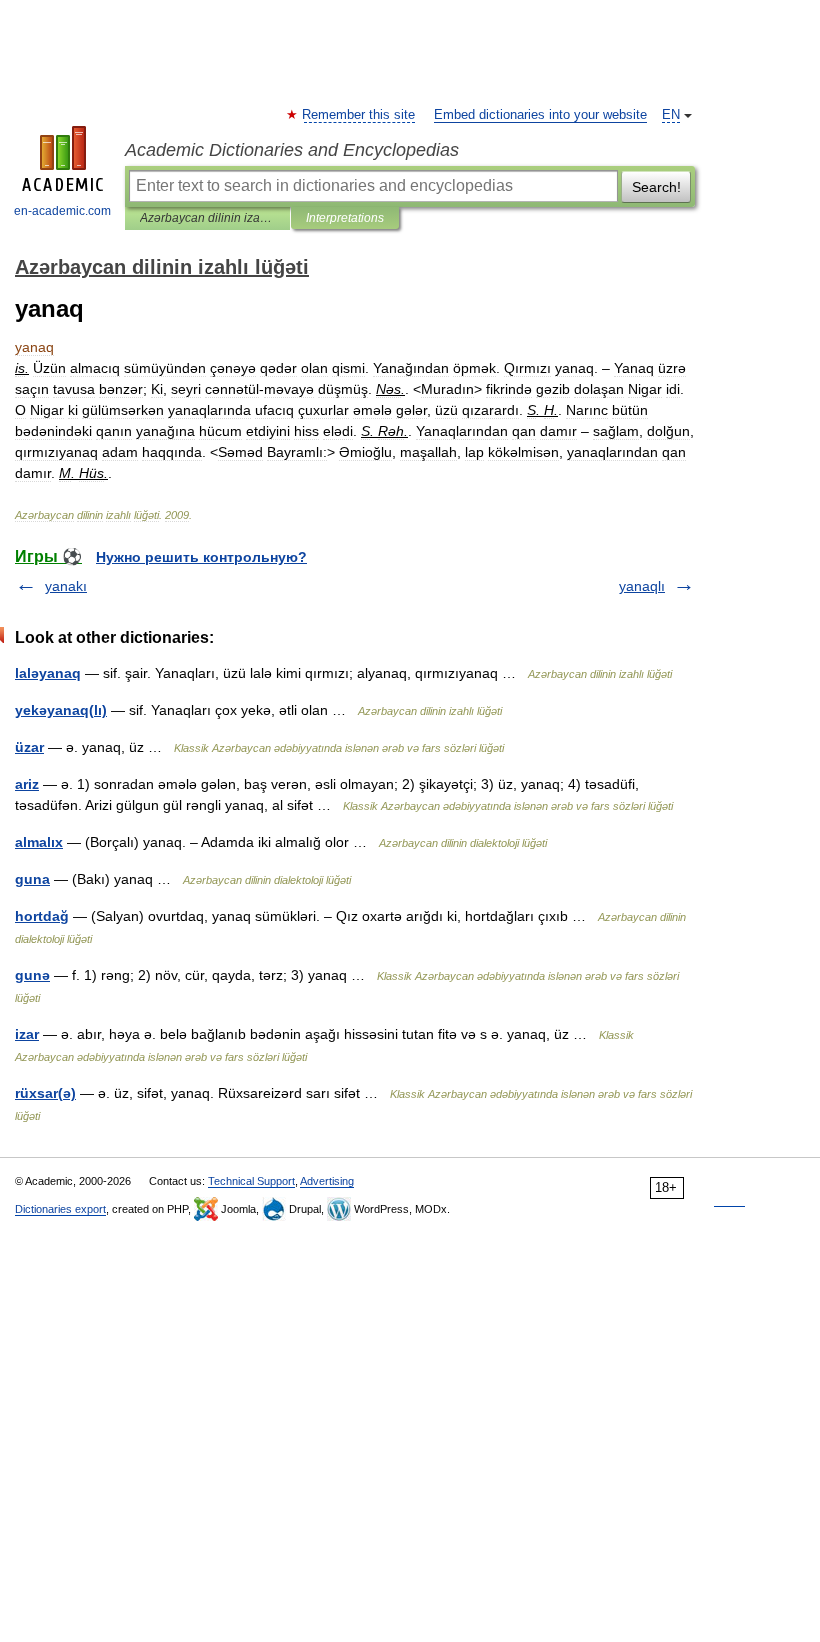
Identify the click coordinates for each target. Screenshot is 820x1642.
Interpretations (345, 218)
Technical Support (251, 1181)
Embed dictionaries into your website (540, 115)
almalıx (39, 842)
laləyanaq (48, 673)
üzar (29, 747)
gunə (32, 975)
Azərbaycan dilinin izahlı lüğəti (207, 218)
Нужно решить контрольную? (201, 557)
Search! (656, 187)
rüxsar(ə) (45, 1093)
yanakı (66, 586)
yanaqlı (642, 586)
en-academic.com (62, 211)
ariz (27, 784)
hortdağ (42, 916)
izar (27, 1034)
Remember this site (359, 115)
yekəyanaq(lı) (61, 710)
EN (671, 115)
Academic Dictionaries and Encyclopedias (292, 150)
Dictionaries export (60, 1209)
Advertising (327, 1181)
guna (32, 879)
